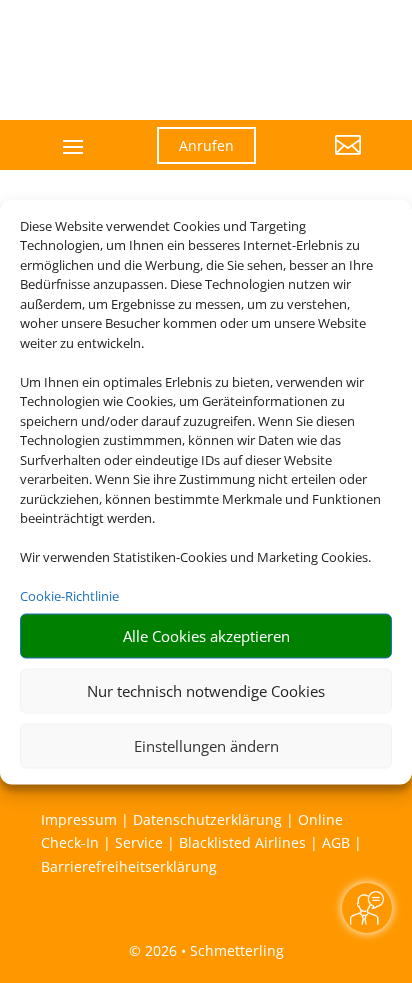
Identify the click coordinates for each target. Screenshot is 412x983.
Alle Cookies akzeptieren (206, 636)
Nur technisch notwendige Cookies (206, 691)
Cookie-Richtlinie (69, 596)
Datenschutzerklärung (207, 819)
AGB (336, 842)
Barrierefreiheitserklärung (129, 866)
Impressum (79, 819)
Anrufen (206, 145)
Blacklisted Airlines (242, 842)
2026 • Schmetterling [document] (212, 950)
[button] (324, 160)
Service (139, 842)
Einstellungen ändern (206, 746)
